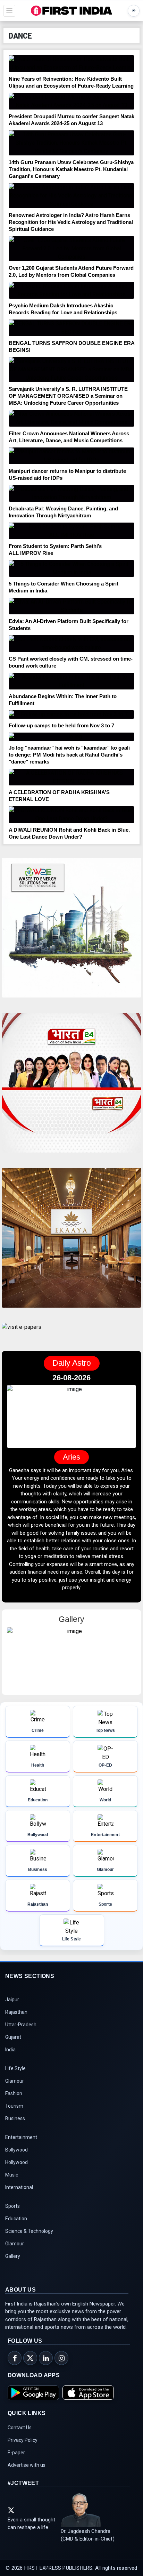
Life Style (15, 2068)
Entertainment (21, 2137)
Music (12, 2175)
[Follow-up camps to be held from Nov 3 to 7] (71, 714)
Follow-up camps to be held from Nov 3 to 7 (61, 725)
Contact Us (20, 2428)
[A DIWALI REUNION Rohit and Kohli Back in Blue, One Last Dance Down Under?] (71, 815)
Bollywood (16, 2150)
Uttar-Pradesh (21, 2025)
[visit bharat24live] (71, 1087)
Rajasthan (16, 2012)
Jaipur (12, 2000)
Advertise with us (27, 2465)
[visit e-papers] (22, 1333)
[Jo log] (71, 737)
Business (15, 2118)
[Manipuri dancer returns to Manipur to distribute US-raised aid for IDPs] (71, 456)
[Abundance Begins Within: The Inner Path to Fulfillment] (71, 681)
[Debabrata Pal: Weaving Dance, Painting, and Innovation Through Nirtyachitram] (71, 493)
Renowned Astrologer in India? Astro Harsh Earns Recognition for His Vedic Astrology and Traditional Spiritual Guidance (71, 222)
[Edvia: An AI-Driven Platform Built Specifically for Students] (71, 606)
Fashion (14, 2093)
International (19, 2187)
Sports (12, 2206)
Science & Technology (29, 2231)
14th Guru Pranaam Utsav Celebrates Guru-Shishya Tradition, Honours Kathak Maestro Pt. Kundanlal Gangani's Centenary (71, 169)
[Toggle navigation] (9, 11)
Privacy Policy (23, 2440)
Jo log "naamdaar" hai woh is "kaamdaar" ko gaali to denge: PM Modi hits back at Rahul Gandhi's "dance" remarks (69, 755)
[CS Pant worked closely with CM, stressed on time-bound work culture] (71, 644)
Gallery (13, 2256)
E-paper (16, 2453)
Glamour (15, 2081)
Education (16, 2219)
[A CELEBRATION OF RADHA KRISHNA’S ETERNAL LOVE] (71, 777)
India (10, 2050)
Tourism (14, 2106)
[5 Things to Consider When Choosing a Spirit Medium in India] (71, 568)
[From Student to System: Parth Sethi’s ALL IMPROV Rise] (71, 531)
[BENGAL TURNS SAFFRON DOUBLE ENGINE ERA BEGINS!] (71, 328)
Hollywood (16, 2162)
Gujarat (13, 2037)
